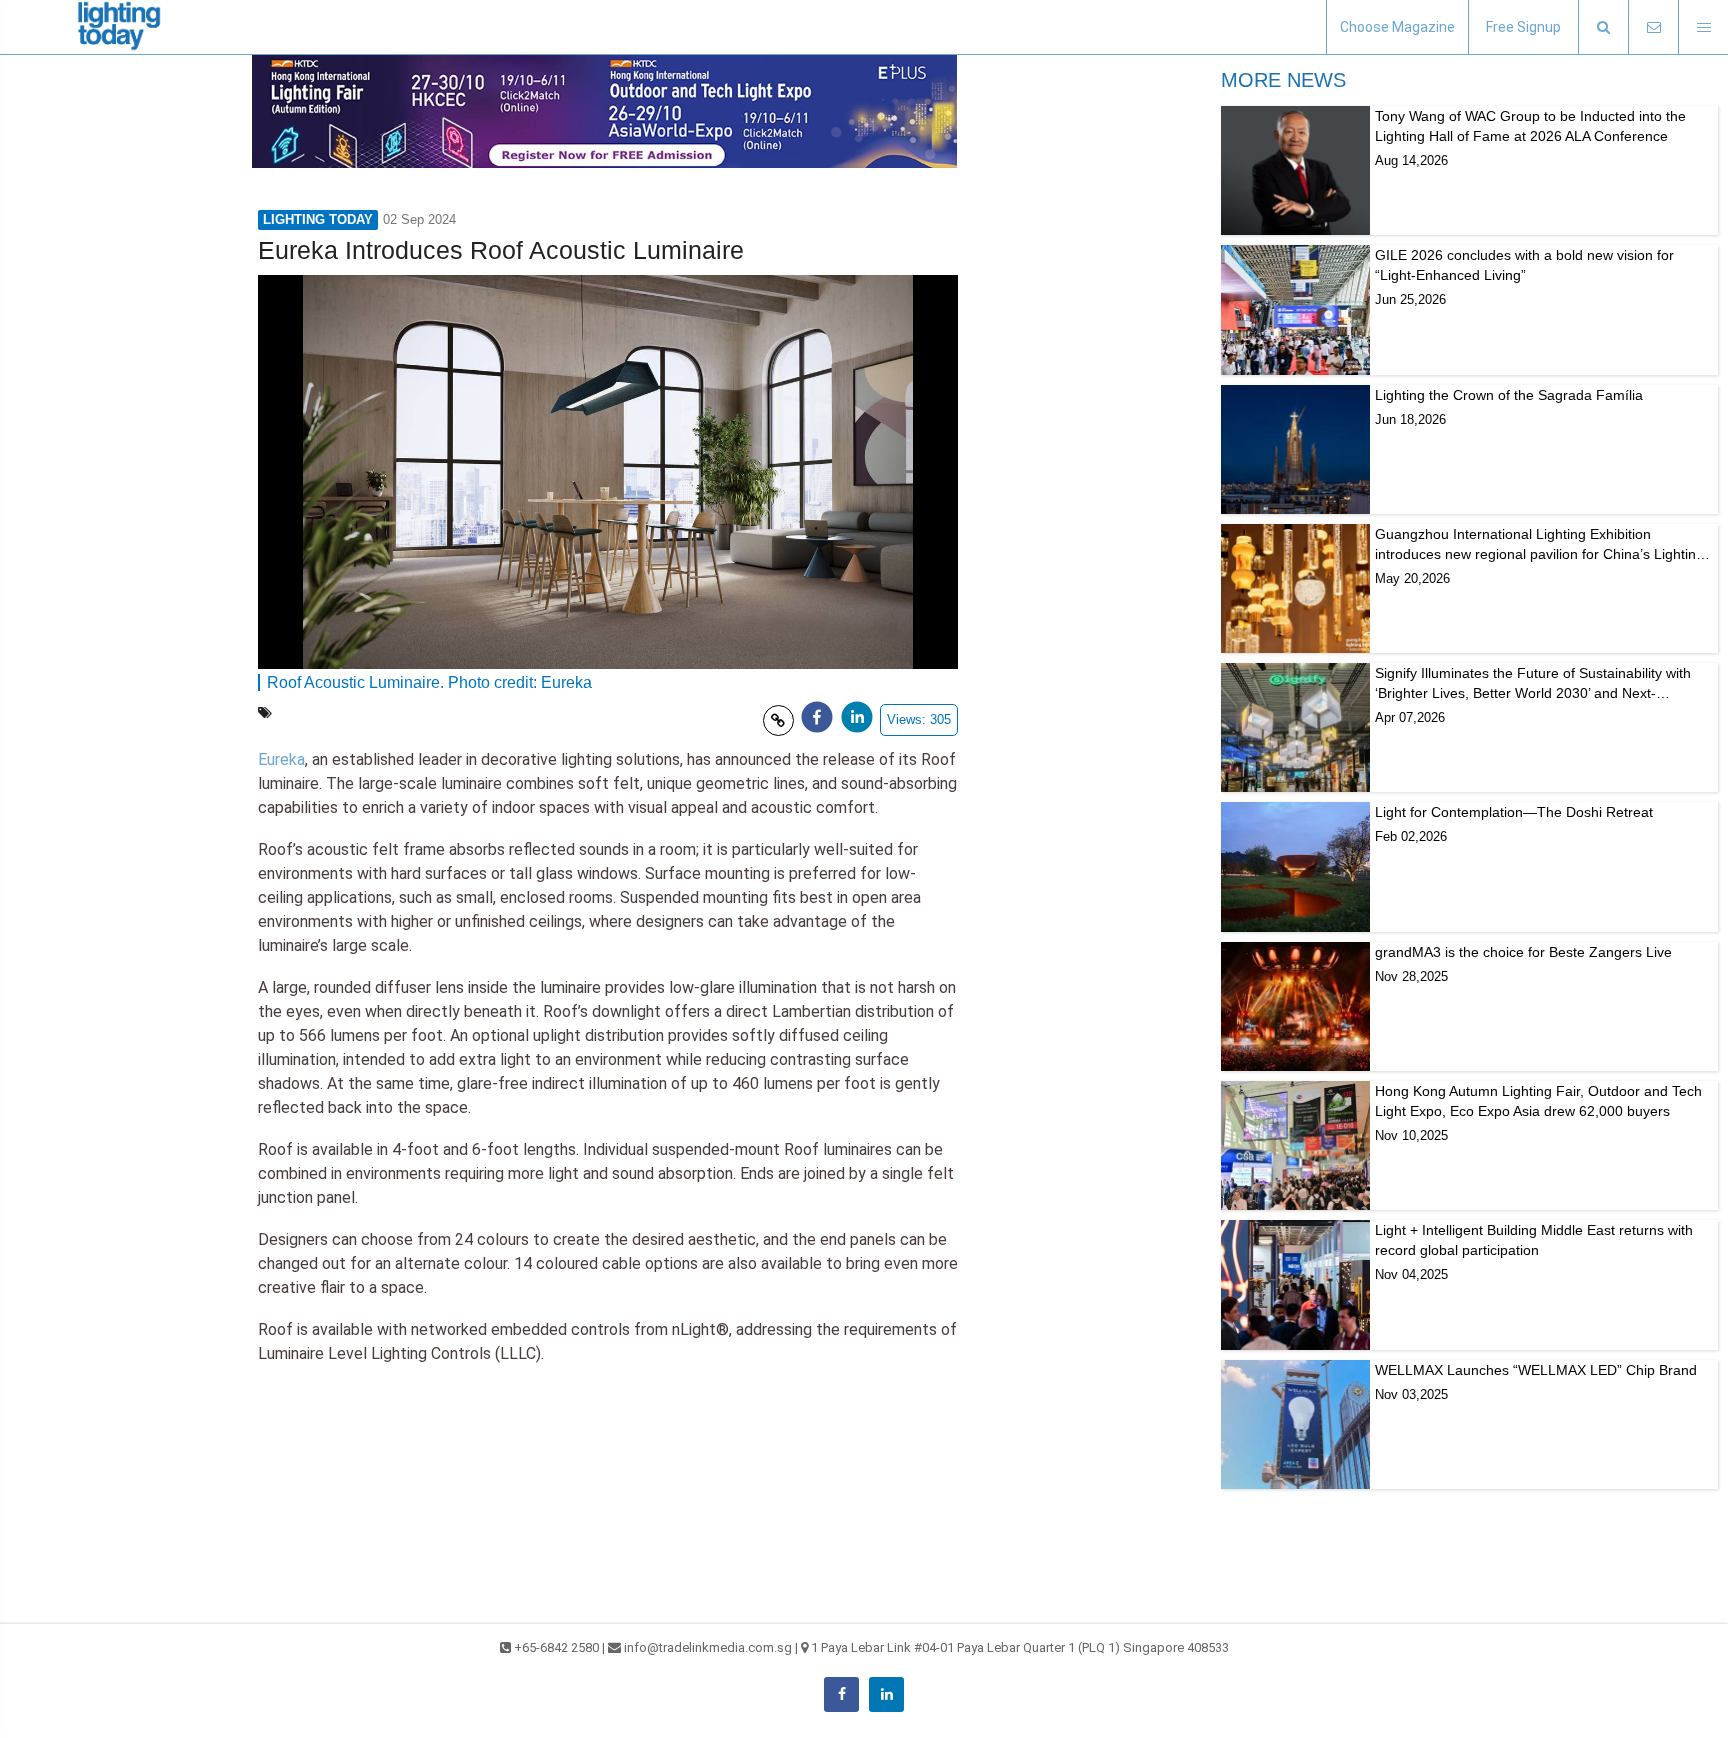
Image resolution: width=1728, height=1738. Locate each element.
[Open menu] (1703, 27)
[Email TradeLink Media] (1653, 27)
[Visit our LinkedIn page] (886, 1694)
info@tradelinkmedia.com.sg (708, 1647)
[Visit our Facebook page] (841, 1694)
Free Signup (1523, 27)
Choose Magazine (1397, 27)
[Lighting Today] (120, 27)
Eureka (281, 759)
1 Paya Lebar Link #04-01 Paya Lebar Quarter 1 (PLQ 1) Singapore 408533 (1020, 1647)
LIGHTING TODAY (318, 219)
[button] (1603, 27)
